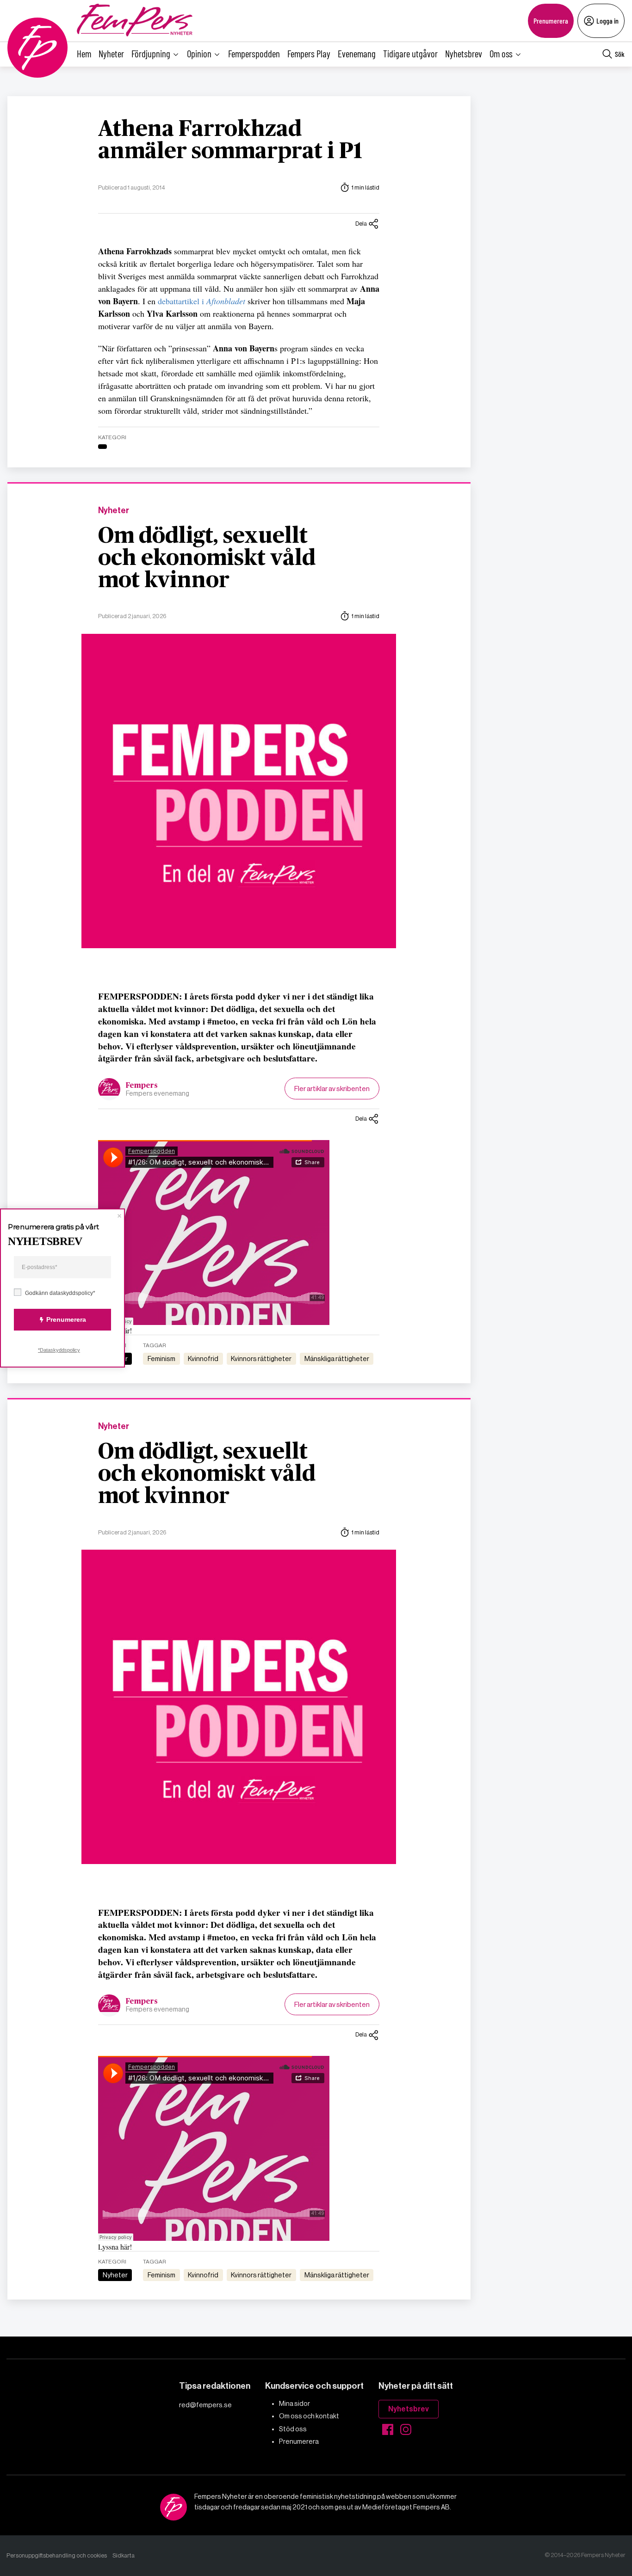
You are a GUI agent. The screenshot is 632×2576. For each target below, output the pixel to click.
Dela (361, 224)
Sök (620, 54)
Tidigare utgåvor (410, 53)
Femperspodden (254, 53)
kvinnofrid (203, 1359)
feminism (161, 1359)
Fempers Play (309, 53)
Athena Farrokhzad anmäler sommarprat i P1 (230, 141)
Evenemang (357, 53)
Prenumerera (551, 21)
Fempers (142, 1086)
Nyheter (111, 53)
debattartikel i (201, 301)
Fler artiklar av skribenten (332, 1089)
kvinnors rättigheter (261, 1359)
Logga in (607, 21)
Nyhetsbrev (464, 53)
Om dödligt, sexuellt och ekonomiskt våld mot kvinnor (207, 558)
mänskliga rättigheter (337, 1359)
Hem (84, 53)
